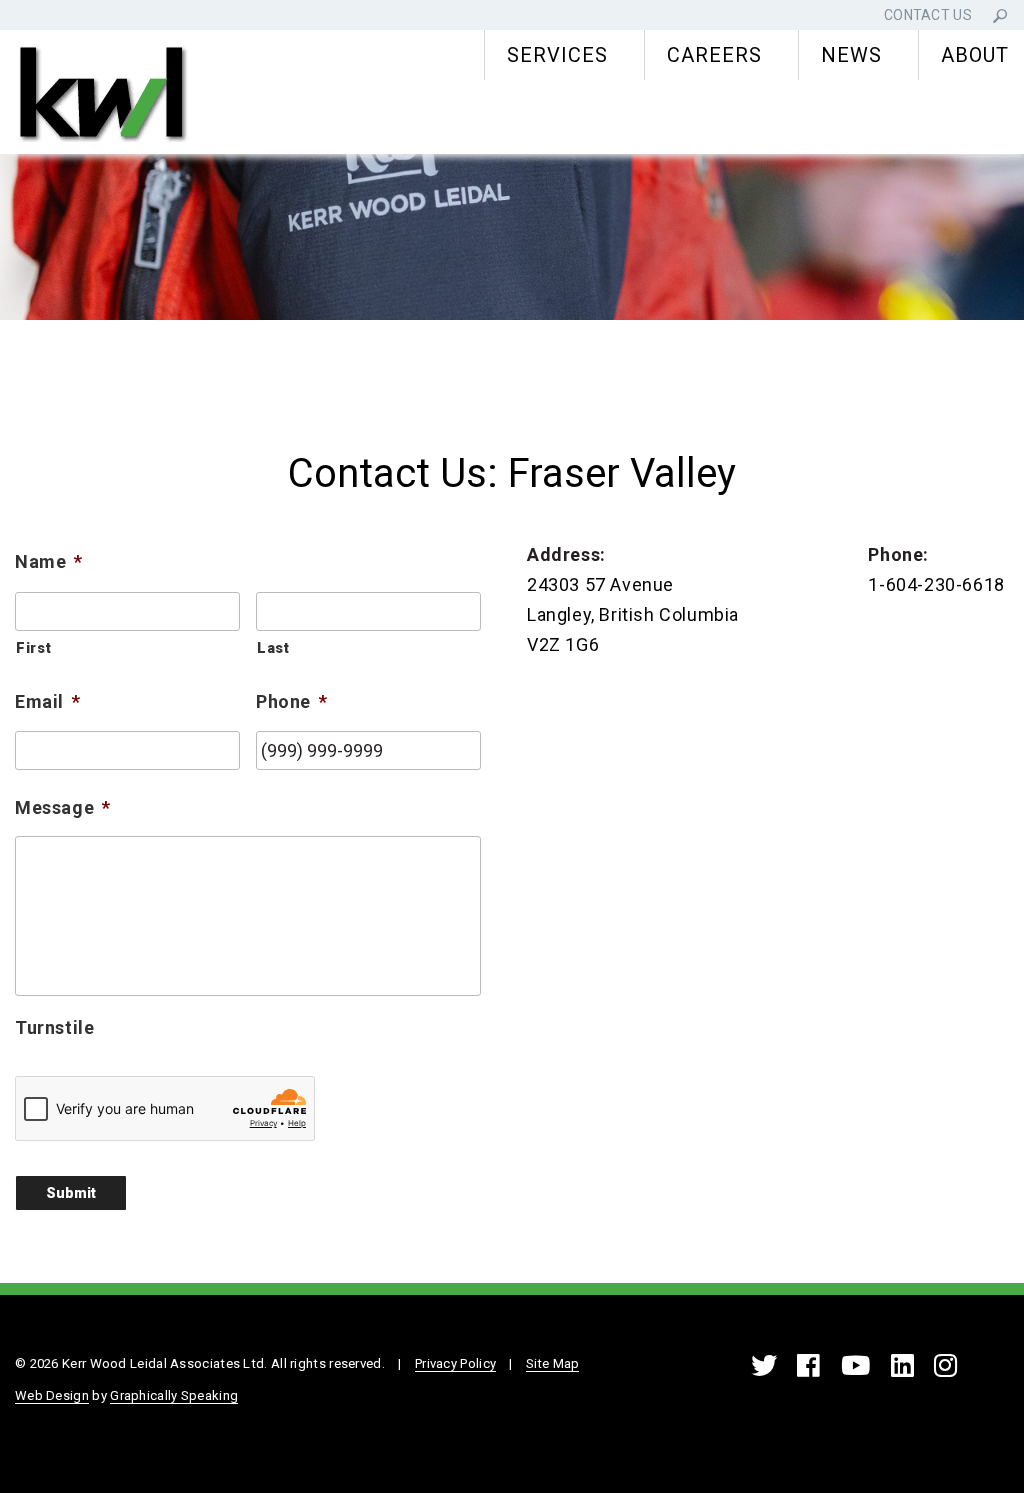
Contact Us (928, 15)
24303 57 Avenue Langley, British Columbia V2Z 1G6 (633, 614)
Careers (714, 55)
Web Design (52, 1395)
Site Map (552, 1363)
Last (273, 648)
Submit (71, 1193)
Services (557, 55)
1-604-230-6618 (936, 584)
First (33, 648)
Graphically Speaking (174, 1395)
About (975, 55)
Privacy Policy (455, 1363)
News (851, 55)
